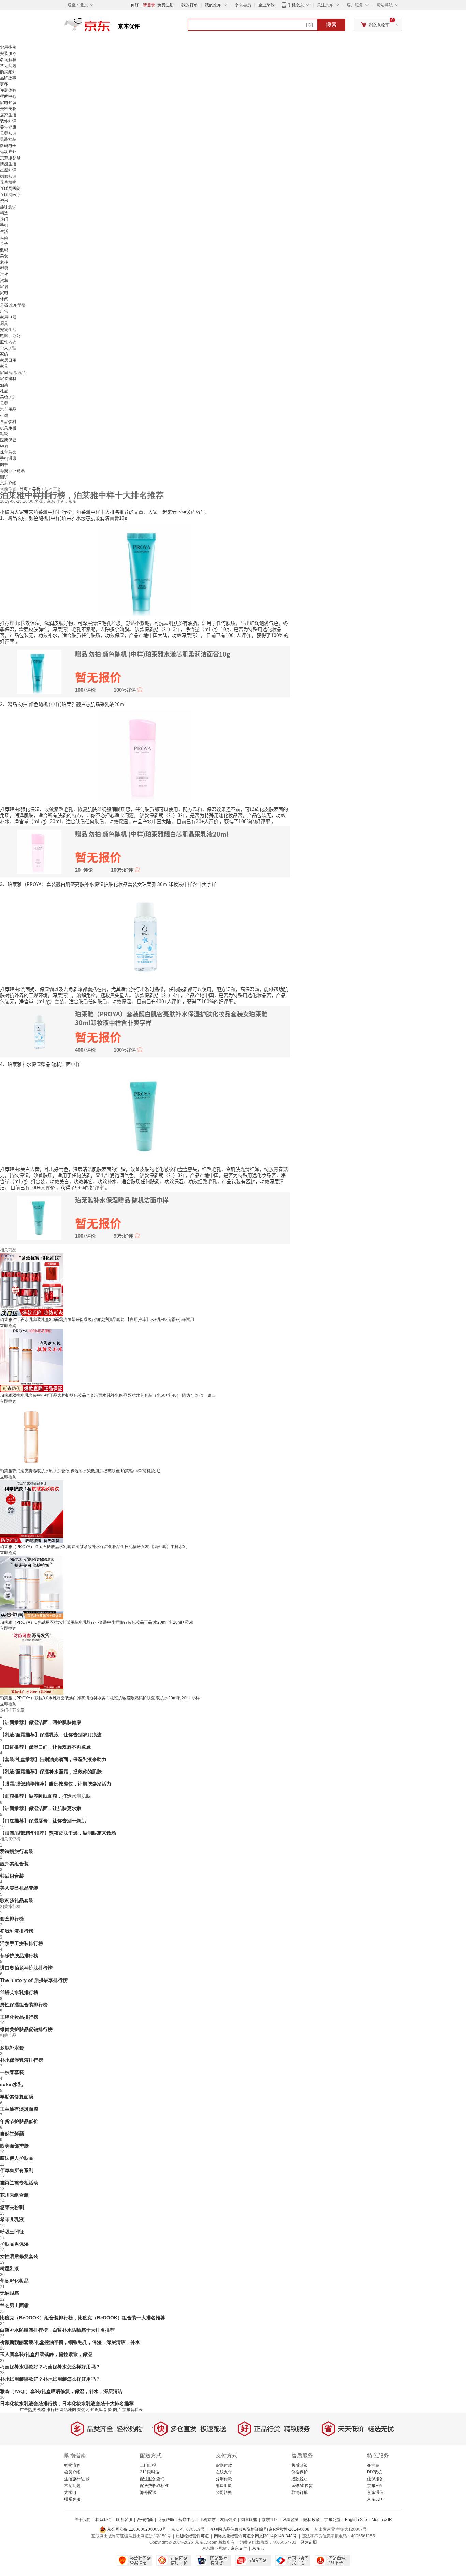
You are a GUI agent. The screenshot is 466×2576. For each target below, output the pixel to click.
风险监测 (291, 2520)
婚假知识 (8, 176)
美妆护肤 (8, 397)
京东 (110, 27)
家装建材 (8, 379)
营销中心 (187, 2520)
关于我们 (83, 2520)
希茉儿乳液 (12, 2219)
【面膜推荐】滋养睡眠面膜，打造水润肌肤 (45, 1796)
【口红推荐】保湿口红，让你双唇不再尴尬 (45, 1747)
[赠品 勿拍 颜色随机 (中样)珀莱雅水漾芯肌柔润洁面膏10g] (145, 570)
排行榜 (53, 2410)
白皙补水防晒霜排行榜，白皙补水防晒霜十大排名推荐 (57, 2330)
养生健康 (8, 127)
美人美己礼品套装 (19, 1888)
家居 (4, 287)
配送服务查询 (152, 2479)
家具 (4, 366)
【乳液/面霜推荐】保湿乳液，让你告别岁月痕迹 (51, 1735)
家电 (4, 293)
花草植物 (8, 182)
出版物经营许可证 (192, 2536)
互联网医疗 (10, 195)
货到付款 (224, 2465)
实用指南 (8, 47)
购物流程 (72, 2465)
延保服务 (375, 2479)
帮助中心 (8, 96)
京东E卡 (375, 2486)
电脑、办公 (10, 336)
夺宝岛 (373, 2465)
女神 (4, 262)
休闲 (4, 299)
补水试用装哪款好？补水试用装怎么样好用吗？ (50, 2379)
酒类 (4, 385)
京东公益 (332, 2520)
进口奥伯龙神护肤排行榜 (26, 1968)
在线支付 (224, 2472)
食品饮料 (8, 422)
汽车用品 (8, 409)
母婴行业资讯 (12, 471)
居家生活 (8, 115)
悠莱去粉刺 (12, 2207)
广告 (4, 311)
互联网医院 (10, 189)
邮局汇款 (224, 2486)
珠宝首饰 (8, 452)
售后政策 (300, 2465)
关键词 (83, 2410)
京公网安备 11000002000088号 (136, 2529)
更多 (4, 84)
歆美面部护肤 (14, 2146)
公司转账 (224, 2492)
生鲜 (4, 416)
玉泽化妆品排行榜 (19, 2017)
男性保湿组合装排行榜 (24, 2005)
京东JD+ (375, 2499)
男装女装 (8, 139)
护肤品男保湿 (14, 2244)
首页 (24, 489)
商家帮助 (166, 2520)
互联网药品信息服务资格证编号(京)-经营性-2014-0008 (260, 2529)
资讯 (4, 201)
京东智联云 (132, 2410)
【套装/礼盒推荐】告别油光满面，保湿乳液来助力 (53, 1759)
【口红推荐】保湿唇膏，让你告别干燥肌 (43, 1821)
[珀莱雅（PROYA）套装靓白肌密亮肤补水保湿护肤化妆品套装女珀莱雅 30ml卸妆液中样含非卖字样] (145, 936)
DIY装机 (375, 2472)
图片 (117, 2410)
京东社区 (270, 2520)
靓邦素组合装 (14, 1864)
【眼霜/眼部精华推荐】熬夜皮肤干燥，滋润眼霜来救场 (58, 1833)
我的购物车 (379, 25)
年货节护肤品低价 (19, 2121)
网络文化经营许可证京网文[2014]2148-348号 (255, 2536)
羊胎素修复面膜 (17, 2097)
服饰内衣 (8, 342)
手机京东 (296, 5)
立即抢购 (8, 1326)
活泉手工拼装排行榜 (21, 1943)
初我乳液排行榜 (17, 1931)
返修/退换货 (302, 2486)
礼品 (4, 391)
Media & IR (382, 2520)
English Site (356, 2520)
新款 (108, 2410)
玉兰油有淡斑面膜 (19, 2109)
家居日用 (8, 360)
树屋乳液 (10, 2269)
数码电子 (8, 146)
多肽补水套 (12, 2048)
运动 (4, 274)
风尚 (4, 238)
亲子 (4, 244)
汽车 (4, 281)
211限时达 (150, 2472)
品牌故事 (8, 78)
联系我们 (103, 2520)
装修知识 (8, 121)
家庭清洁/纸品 (13, 373)
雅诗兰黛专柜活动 (19, 2183)
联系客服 (72, 2499)
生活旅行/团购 (77, 2479)
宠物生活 (8, 330)
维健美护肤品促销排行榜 (26, 2029)
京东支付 (239, 2548)
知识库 (97, 2410)
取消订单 (300, 2492)
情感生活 (8, 164)
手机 (4, 225)
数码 (4, 250)
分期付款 (224, 2479)
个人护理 (8, 348)
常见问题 (8, 66)
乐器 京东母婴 (13, 305)
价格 (41, 2410)
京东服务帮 (10, 158)
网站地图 (68, 2410)
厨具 (4, 323)
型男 (4, 268)
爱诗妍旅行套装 (17, 1851)
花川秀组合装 (14, 2195)
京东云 (258, 2548)
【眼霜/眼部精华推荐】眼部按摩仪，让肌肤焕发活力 (56, 1784)
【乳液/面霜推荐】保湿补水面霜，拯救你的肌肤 (51, 1772)
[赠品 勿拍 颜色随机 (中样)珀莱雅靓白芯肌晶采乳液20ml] (145, 756)
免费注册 (165, 5)
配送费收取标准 (154, 2486)
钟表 (4, 446)
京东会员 (243, 5)
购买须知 (8, 72)
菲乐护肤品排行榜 (19, 1956)
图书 (4, 465)
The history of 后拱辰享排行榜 (34, 1980)
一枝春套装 (12, 2072)
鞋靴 (4, 434)
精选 (4, 213)
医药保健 (8, 440)
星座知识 (8, 170)
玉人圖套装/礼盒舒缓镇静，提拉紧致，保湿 (46, 2354)
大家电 (70, 2492)
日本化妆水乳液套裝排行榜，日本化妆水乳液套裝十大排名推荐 (67, 2404)
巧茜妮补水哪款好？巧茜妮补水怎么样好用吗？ (50, 2367)
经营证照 (309, 2542)
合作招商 (145, 2520)
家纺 (4, 354)
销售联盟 (249, 2520)
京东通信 (375, 2492)
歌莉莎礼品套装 (17, 1900)
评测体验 (8, 90)
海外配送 (148, 2492)
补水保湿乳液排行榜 (21, 2060)
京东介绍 (8, 483)
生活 (4, 231)
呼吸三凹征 (12, 2232)
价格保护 (300, 2472)
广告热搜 (28, 2410)
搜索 (331, 25)
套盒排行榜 (12, 1919)
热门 (4, 219)
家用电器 (8, 317)
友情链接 (228, 2520)
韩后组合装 (12, 1876)
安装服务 (8, 54)
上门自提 (148, 2465)
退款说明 (300, 2479)
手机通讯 (8, 458)
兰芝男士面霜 (14, 2305)
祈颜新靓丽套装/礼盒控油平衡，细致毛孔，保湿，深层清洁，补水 (70, 2342)
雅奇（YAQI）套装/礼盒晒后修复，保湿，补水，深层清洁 (61, 2391)
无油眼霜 (10, 2293)
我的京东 (213, 5)
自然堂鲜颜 (12, 2134)
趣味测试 (8, 207)
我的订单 (190, 5)
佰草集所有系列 (17, 2170)
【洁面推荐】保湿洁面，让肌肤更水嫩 (41, 1808)
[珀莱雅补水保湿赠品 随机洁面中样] (145, 1116)
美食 (4, 256)
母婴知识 (8, 133)
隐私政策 (311, 2520)
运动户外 (8, 152)
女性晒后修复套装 (19, 2256)
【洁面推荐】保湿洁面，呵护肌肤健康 (41, 1722)
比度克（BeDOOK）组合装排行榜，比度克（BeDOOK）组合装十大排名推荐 (83, 2318)
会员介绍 (72, 2472)
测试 (4, 477)
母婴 (4, 403)
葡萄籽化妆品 (14, 2281)
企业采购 (266, 5)
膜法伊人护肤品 (17, 2158)
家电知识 (8, 103)
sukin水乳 (11, 2084)
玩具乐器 (8, 428)
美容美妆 (8, 109)
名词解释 (8, 60)
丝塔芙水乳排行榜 (19, 1992)
